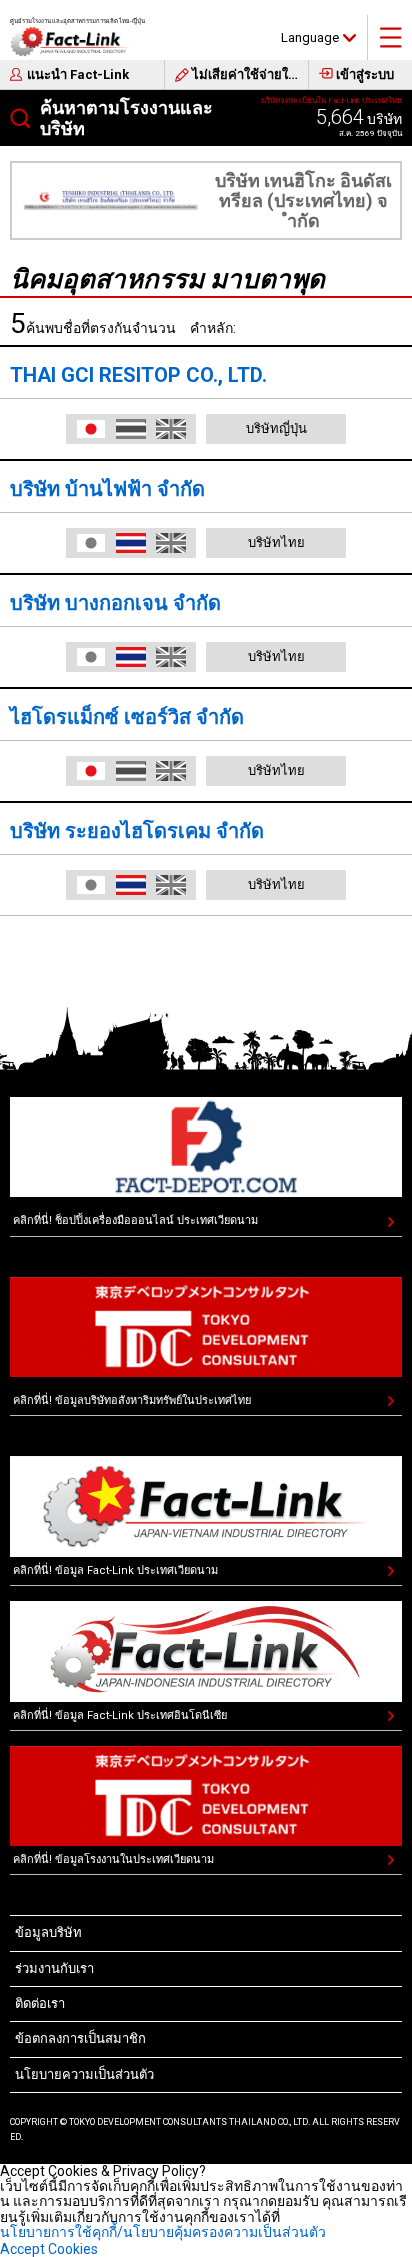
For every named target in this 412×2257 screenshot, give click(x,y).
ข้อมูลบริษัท (48, 1932)
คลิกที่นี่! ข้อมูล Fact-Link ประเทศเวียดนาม (115, 1570)
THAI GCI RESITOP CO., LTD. (138, 375)
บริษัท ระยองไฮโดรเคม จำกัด (137, 831)
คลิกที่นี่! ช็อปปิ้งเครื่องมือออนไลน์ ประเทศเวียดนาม (135, 1220)
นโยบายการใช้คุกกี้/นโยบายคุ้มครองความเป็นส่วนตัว (163, 2232)
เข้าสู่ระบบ (365, 74)
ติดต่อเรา (40, 2003)
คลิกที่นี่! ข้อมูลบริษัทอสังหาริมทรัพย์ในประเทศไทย (132, 1400)
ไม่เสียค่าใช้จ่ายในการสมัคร (250, 74)
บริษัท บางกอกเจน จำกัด (115, 603)
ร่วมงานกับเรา (54, 1968)
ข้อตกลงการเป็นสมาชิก (80, 2038)
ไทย (131, 543)
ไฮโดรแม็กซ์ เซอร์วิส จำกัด (127, 717)
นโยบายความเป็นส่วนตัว (84, 2074)
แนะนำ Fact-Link (78, 74)
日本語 (91, 429)
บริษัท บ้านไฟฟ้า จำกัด (107, 489)
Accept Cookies (49, 2249)
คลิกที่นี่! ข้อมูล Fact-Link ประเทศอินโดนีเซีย (120, 1715)
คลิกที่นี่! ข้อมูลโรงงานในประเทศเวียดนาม (113, 1859)
